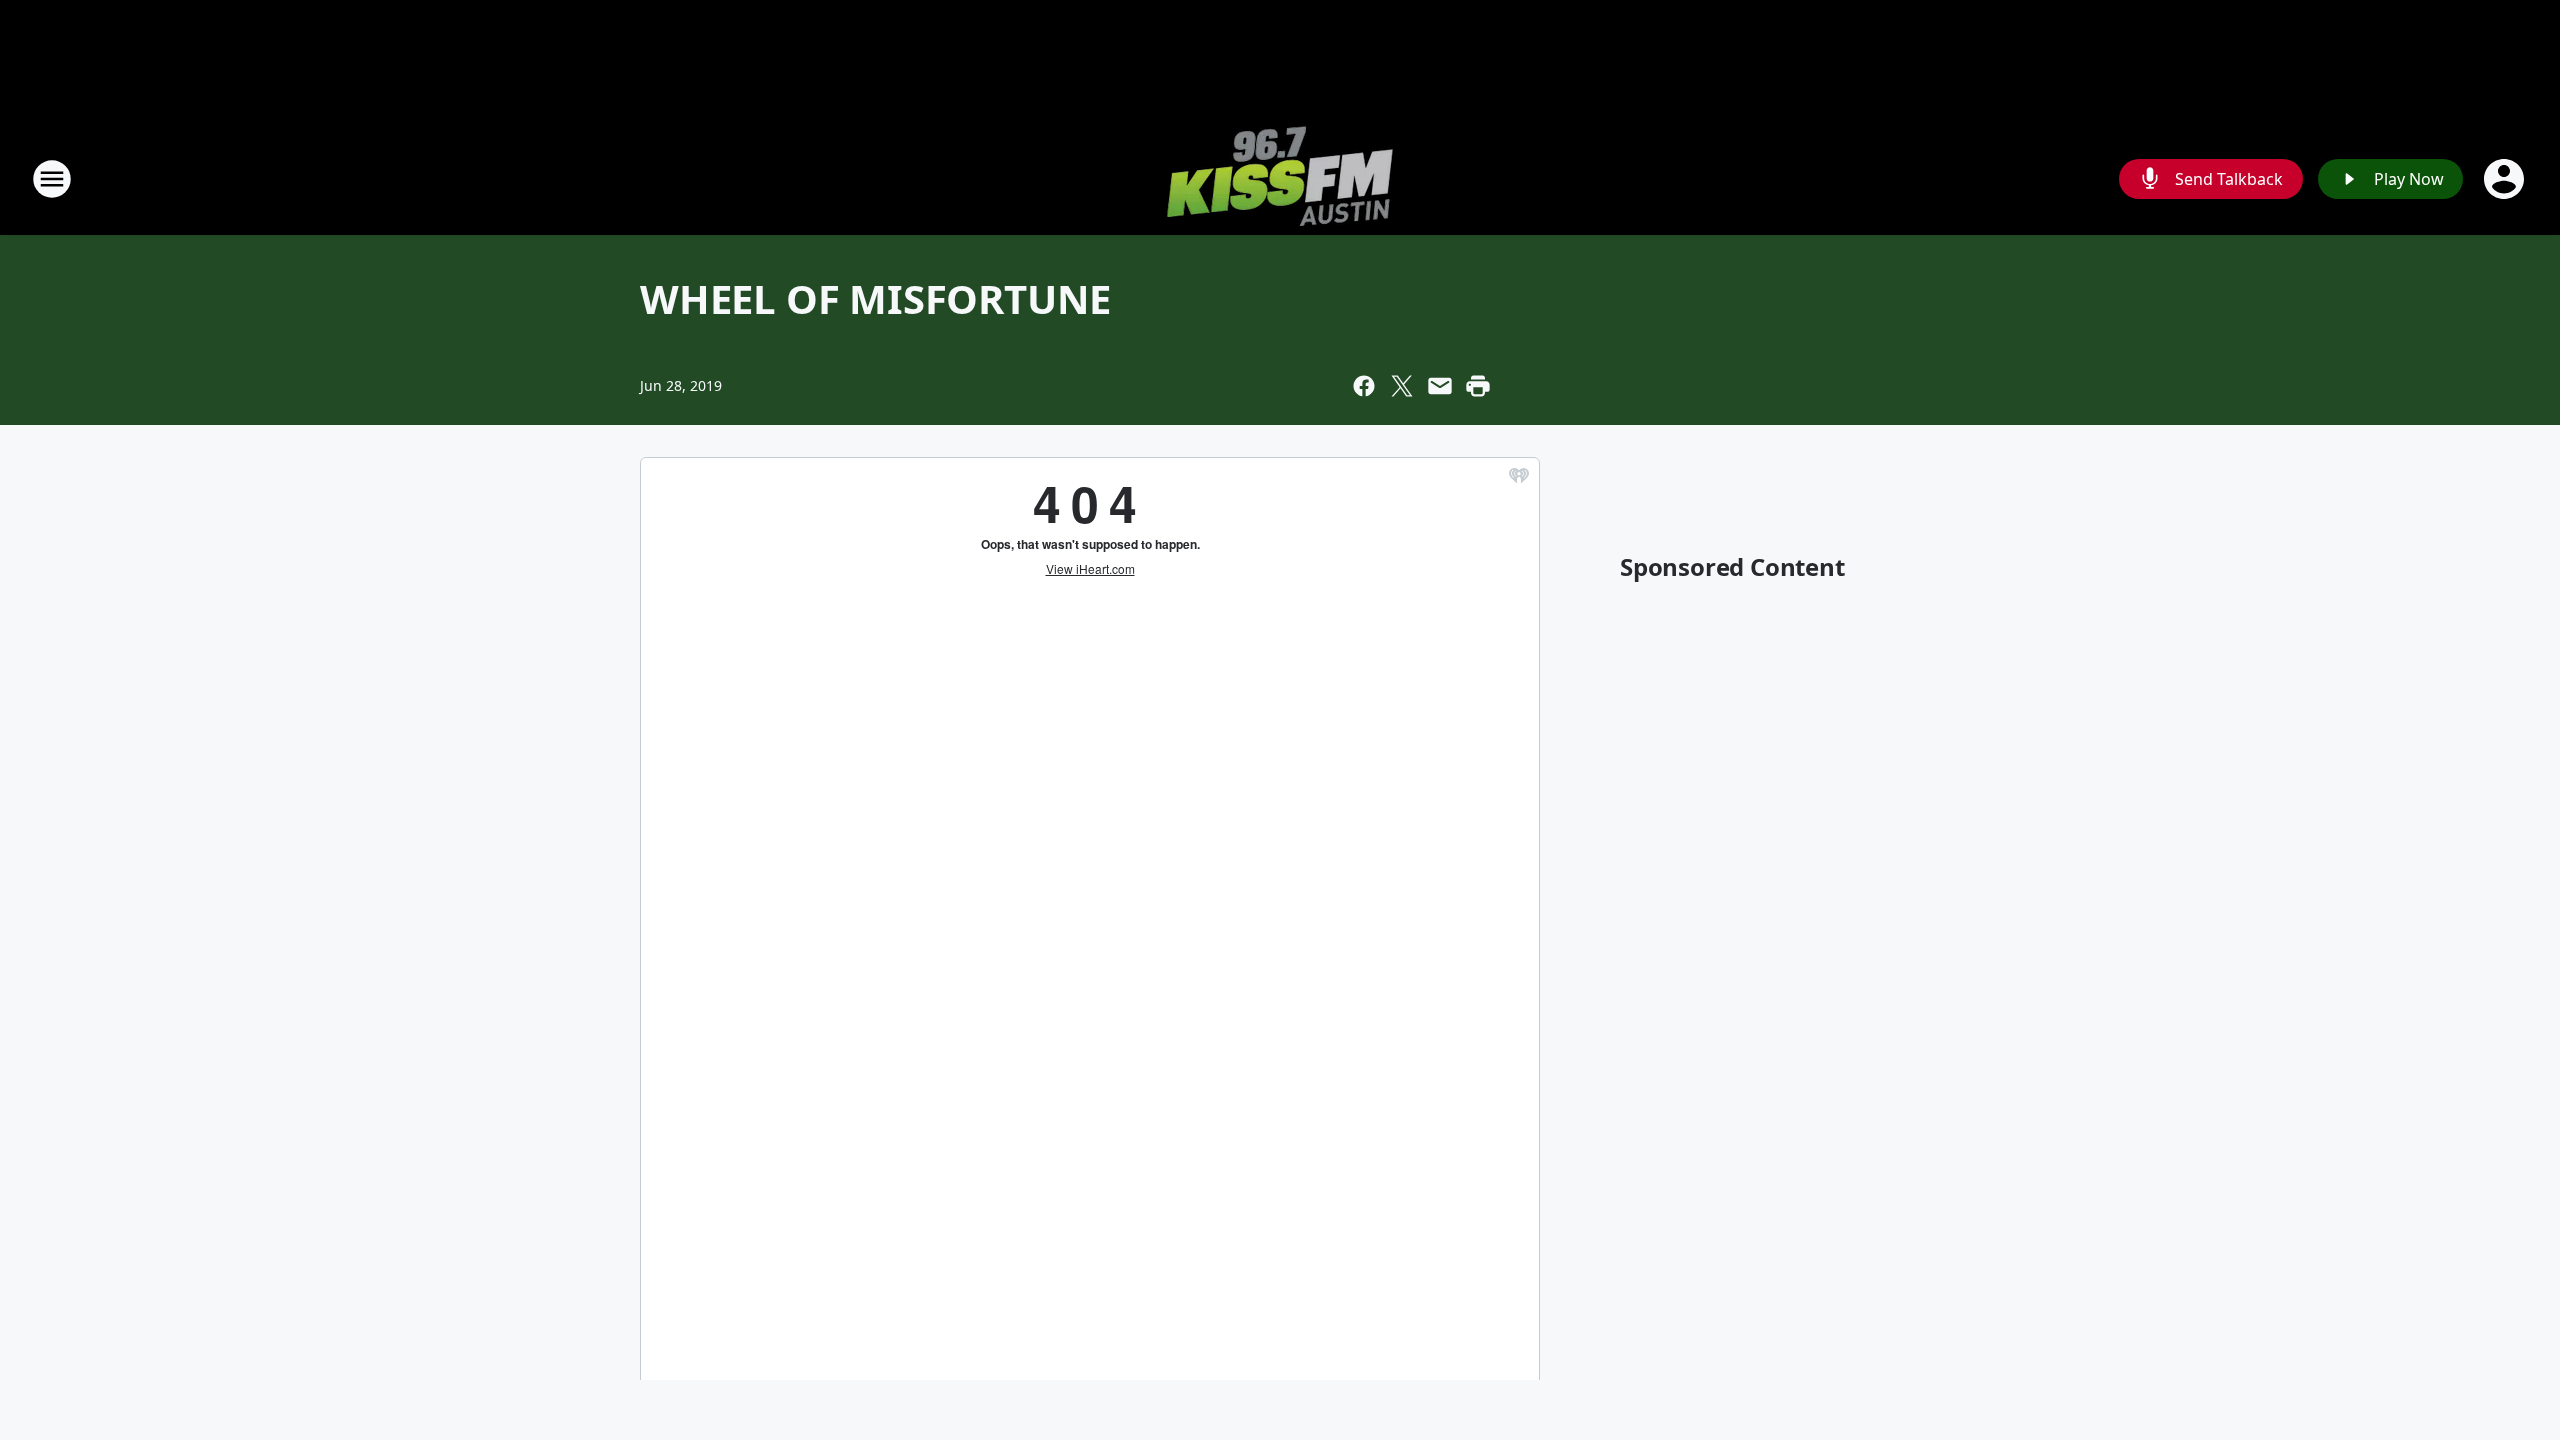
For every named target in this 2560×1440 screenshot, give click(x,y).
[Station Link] (1280, 178)
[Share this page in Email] (1440, 386)
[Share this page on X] (1402, 386)
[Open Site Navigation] (52, 179)
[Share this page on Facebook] (1364, 386)
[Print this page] (1478, 386)
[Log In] (2506, 179)
